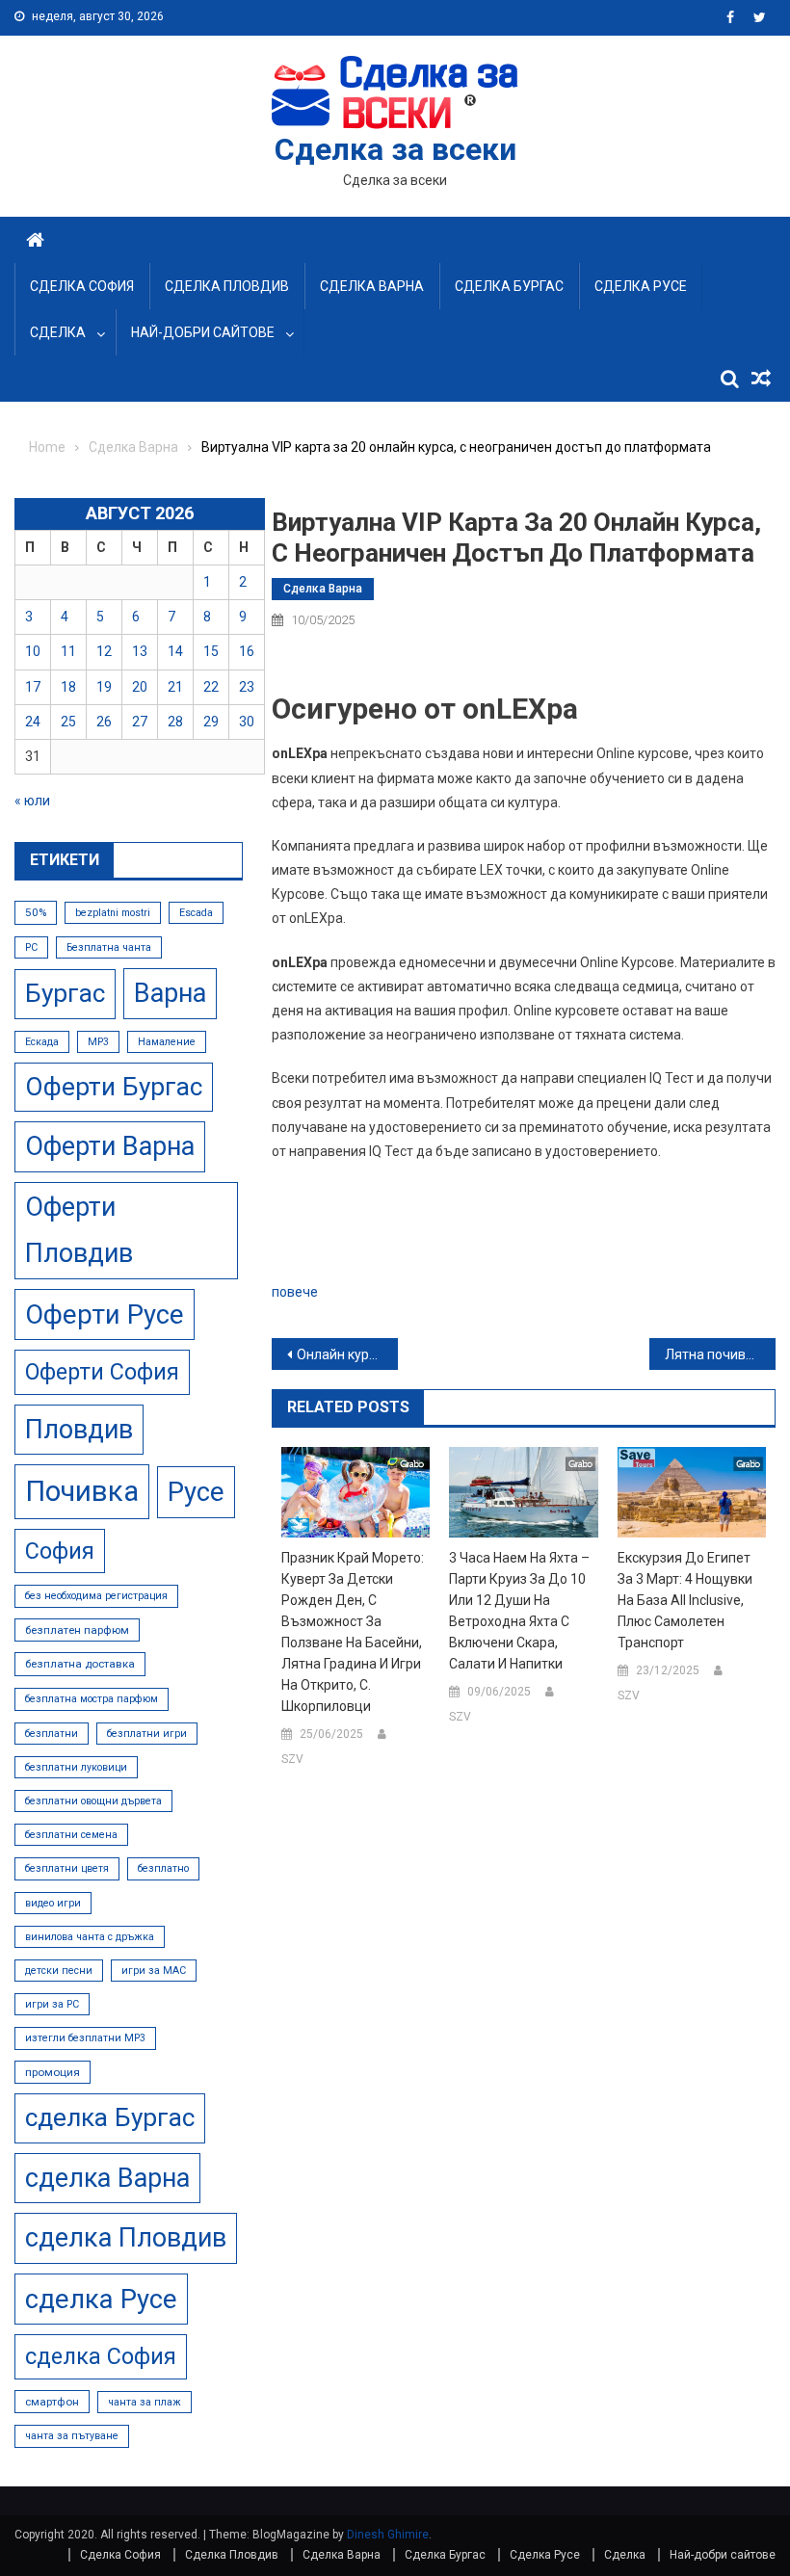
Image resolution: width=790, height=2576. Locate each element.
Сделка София (82, 286)
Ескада (42, 1042)
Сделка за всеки (395, 149)
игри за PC (52, 2004)
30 (247, 722)
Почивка (82, 1491)
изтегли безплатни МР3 (85, 2038)
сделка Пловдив (126, 2238)
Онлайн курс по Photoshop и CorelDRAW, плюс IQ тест (347, 1354)
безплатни (52, 1734)
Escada (196, 913)
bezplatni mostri (113, 913)
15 (211, 651)
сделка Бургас (110, 2117)
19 (104, 687)
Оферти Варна (110, 1146)
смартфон (52, 2402)
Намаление (167, 1042)
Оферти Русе (105, 1314)
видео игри (53, 1903)
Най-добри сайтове (203, 332)
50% (36, 912)
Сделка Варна (372, 286)
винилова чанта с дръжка (90, 1937)
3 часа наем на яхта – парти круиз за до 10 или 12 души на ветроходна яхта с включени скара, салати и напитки (519, 1611)
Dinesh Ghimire (388, 2535)
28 (175, 722)
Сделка (58, 332)
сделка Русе (101, 2299)
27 (140, 722)
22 (211, 687)
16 (247, 651)
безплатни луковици (76, 1767)
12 (104, 651)
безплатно (163, 1868)
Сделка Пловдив (227, 286)
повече (295, 1292)
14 (175, 651)
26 (104, 722)
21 (175, 687)
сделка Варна (107, 2178)
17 (33, 687)
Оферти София (102, 1372)
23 (247, 687)
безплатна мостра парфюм (92, 1699)
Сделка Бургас (509, 286)
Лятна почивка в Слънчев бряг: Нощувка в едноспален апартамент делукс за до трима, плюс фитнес (720, 1354)
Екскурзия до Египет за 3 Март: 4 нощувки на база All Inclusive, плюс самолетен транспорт (685, 1600)
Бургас (65, 993)
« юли (32, 801)
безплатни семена (71, 1835)
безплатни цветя (67, 1868)
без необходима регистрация (96, 1596)
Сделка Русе (641, 286)
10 (33, 651)
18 (68, 687)
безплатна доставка (80, 1664)
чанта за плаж (145, 2402)
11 (68, 651)
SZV (292, 1759)
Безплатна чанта (109, 947)
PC (31, 947)
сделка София (101, 2356)
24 (33, 722)
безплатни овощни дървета (93, 1801)
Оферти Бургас (114, 1087)
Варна (170, 993)
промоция (53, 2072)
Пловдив (79, 1430)
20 (140, 687)
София (60, 1551)
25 (68, 722)
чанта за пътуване (72, 2436)
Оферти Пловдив (79, 1231)
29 (211, 722)
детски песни (59, 1971)
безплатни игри (147, 1734)
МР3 (98, 1042)
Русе (196, 1492)
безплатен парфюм (77, 1630)
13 (140, 651)
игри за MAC (154, 1971)
